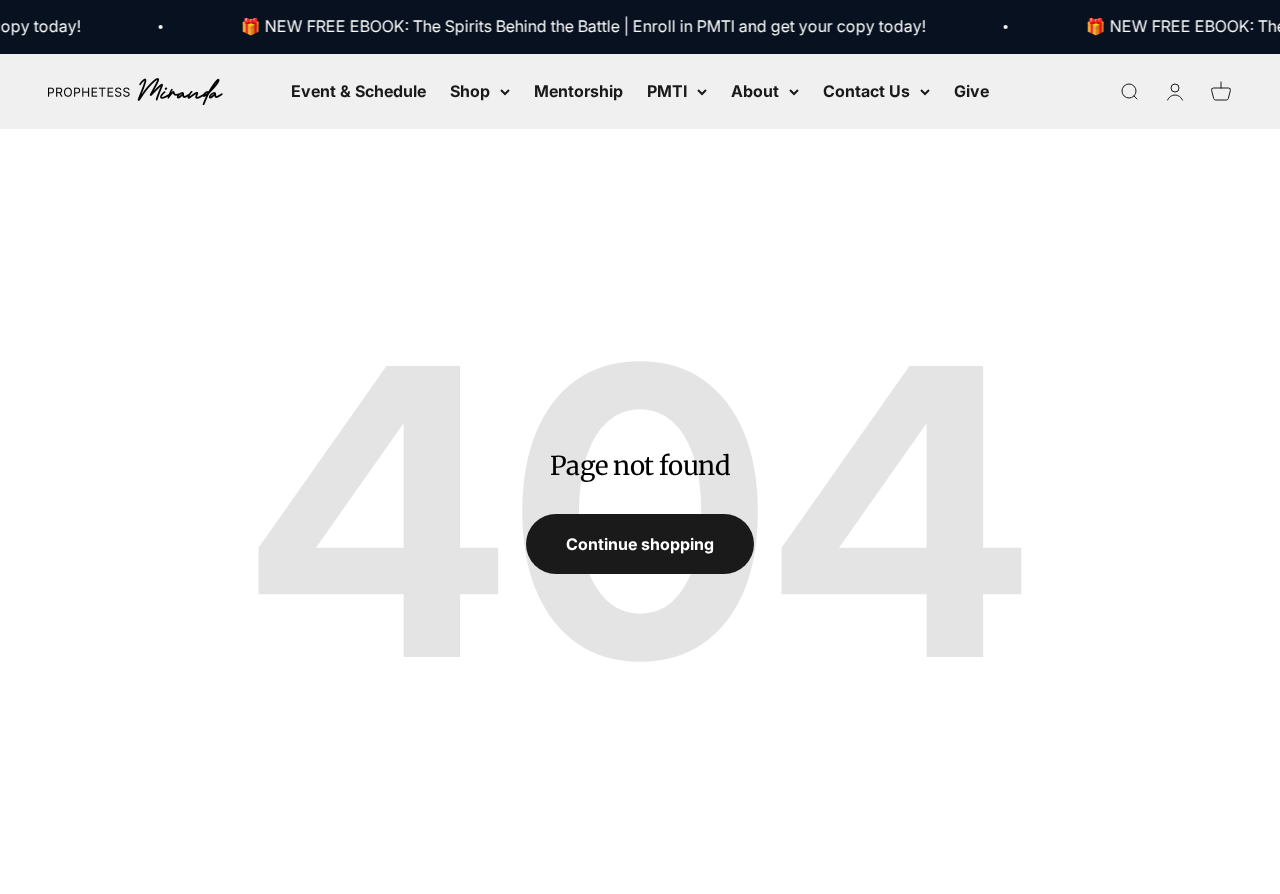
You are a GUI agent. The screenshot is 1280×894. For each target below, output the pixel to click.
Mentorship (578, 90)
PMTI (667, 90)
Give (971, 90)
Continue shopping (640, 544)
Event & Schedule (358, 90)
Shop (470, 90)
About (755, 90)
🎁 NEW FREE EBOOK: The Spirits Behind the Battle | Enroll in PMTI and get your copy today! (579, 26)
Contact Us (866, 90)
